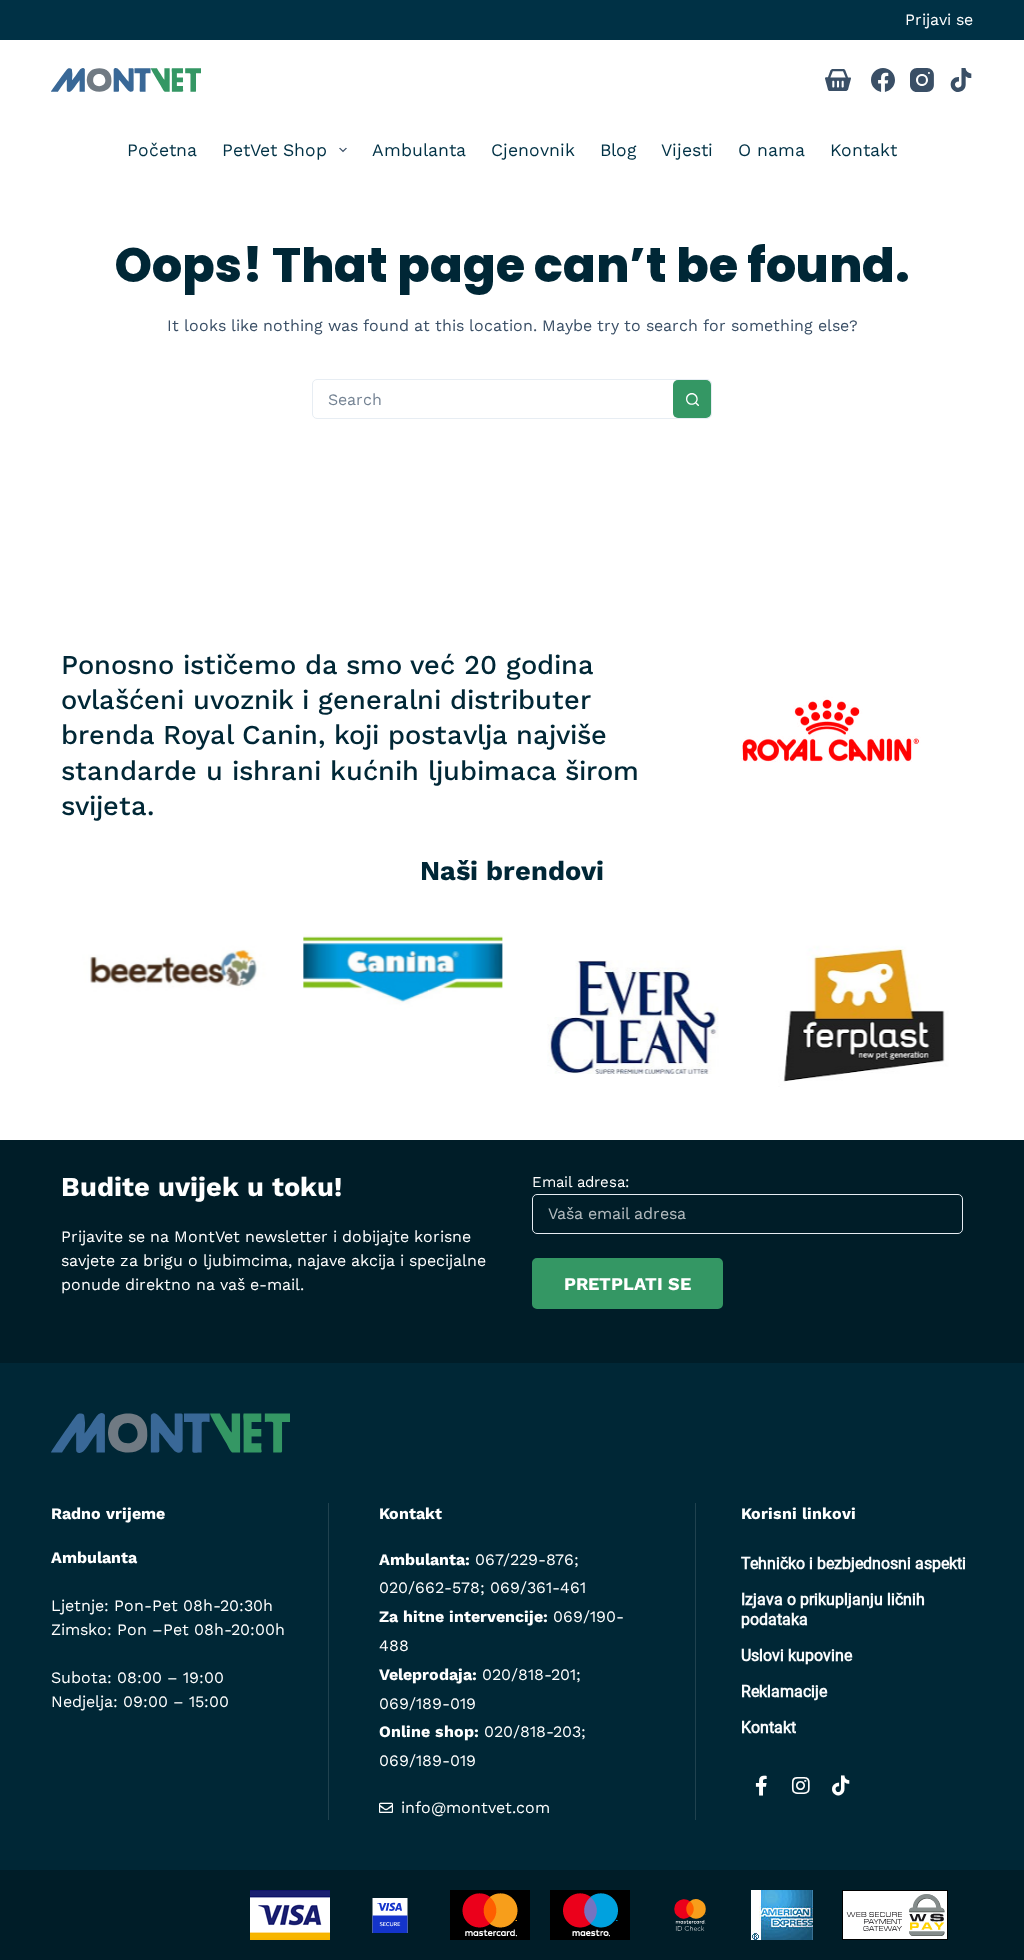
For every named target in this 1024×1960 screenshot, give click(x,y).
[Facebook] (883, 80)
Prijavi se (939, 19)
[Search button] (692, 399)
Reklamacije (784, 1691)
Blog (618, 150)
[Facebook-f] (761, 1786)
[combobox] (493, 399)
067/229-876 (524, 1559)
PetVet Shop (274, 150)
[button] (31, 1010)
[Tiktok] (841, 1786)
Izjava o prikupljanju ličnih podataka (833, 1609)
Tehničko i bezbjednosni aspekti (853, 1563)
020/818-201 (529, 1674)
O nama (771, 150)
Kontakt (863, 150)
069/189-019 (427, 1703)
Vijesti (687, 150)
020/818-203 (532, 1731)
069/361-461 (538, 1587)
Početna (162, 150)
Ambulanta (419, 150)
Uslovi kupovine (796, 1655)
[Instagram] (922, 80)
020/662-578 (429, 1587)
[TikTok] (961, 80)
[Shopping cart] (838, 80)
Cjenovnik (533, 150)
